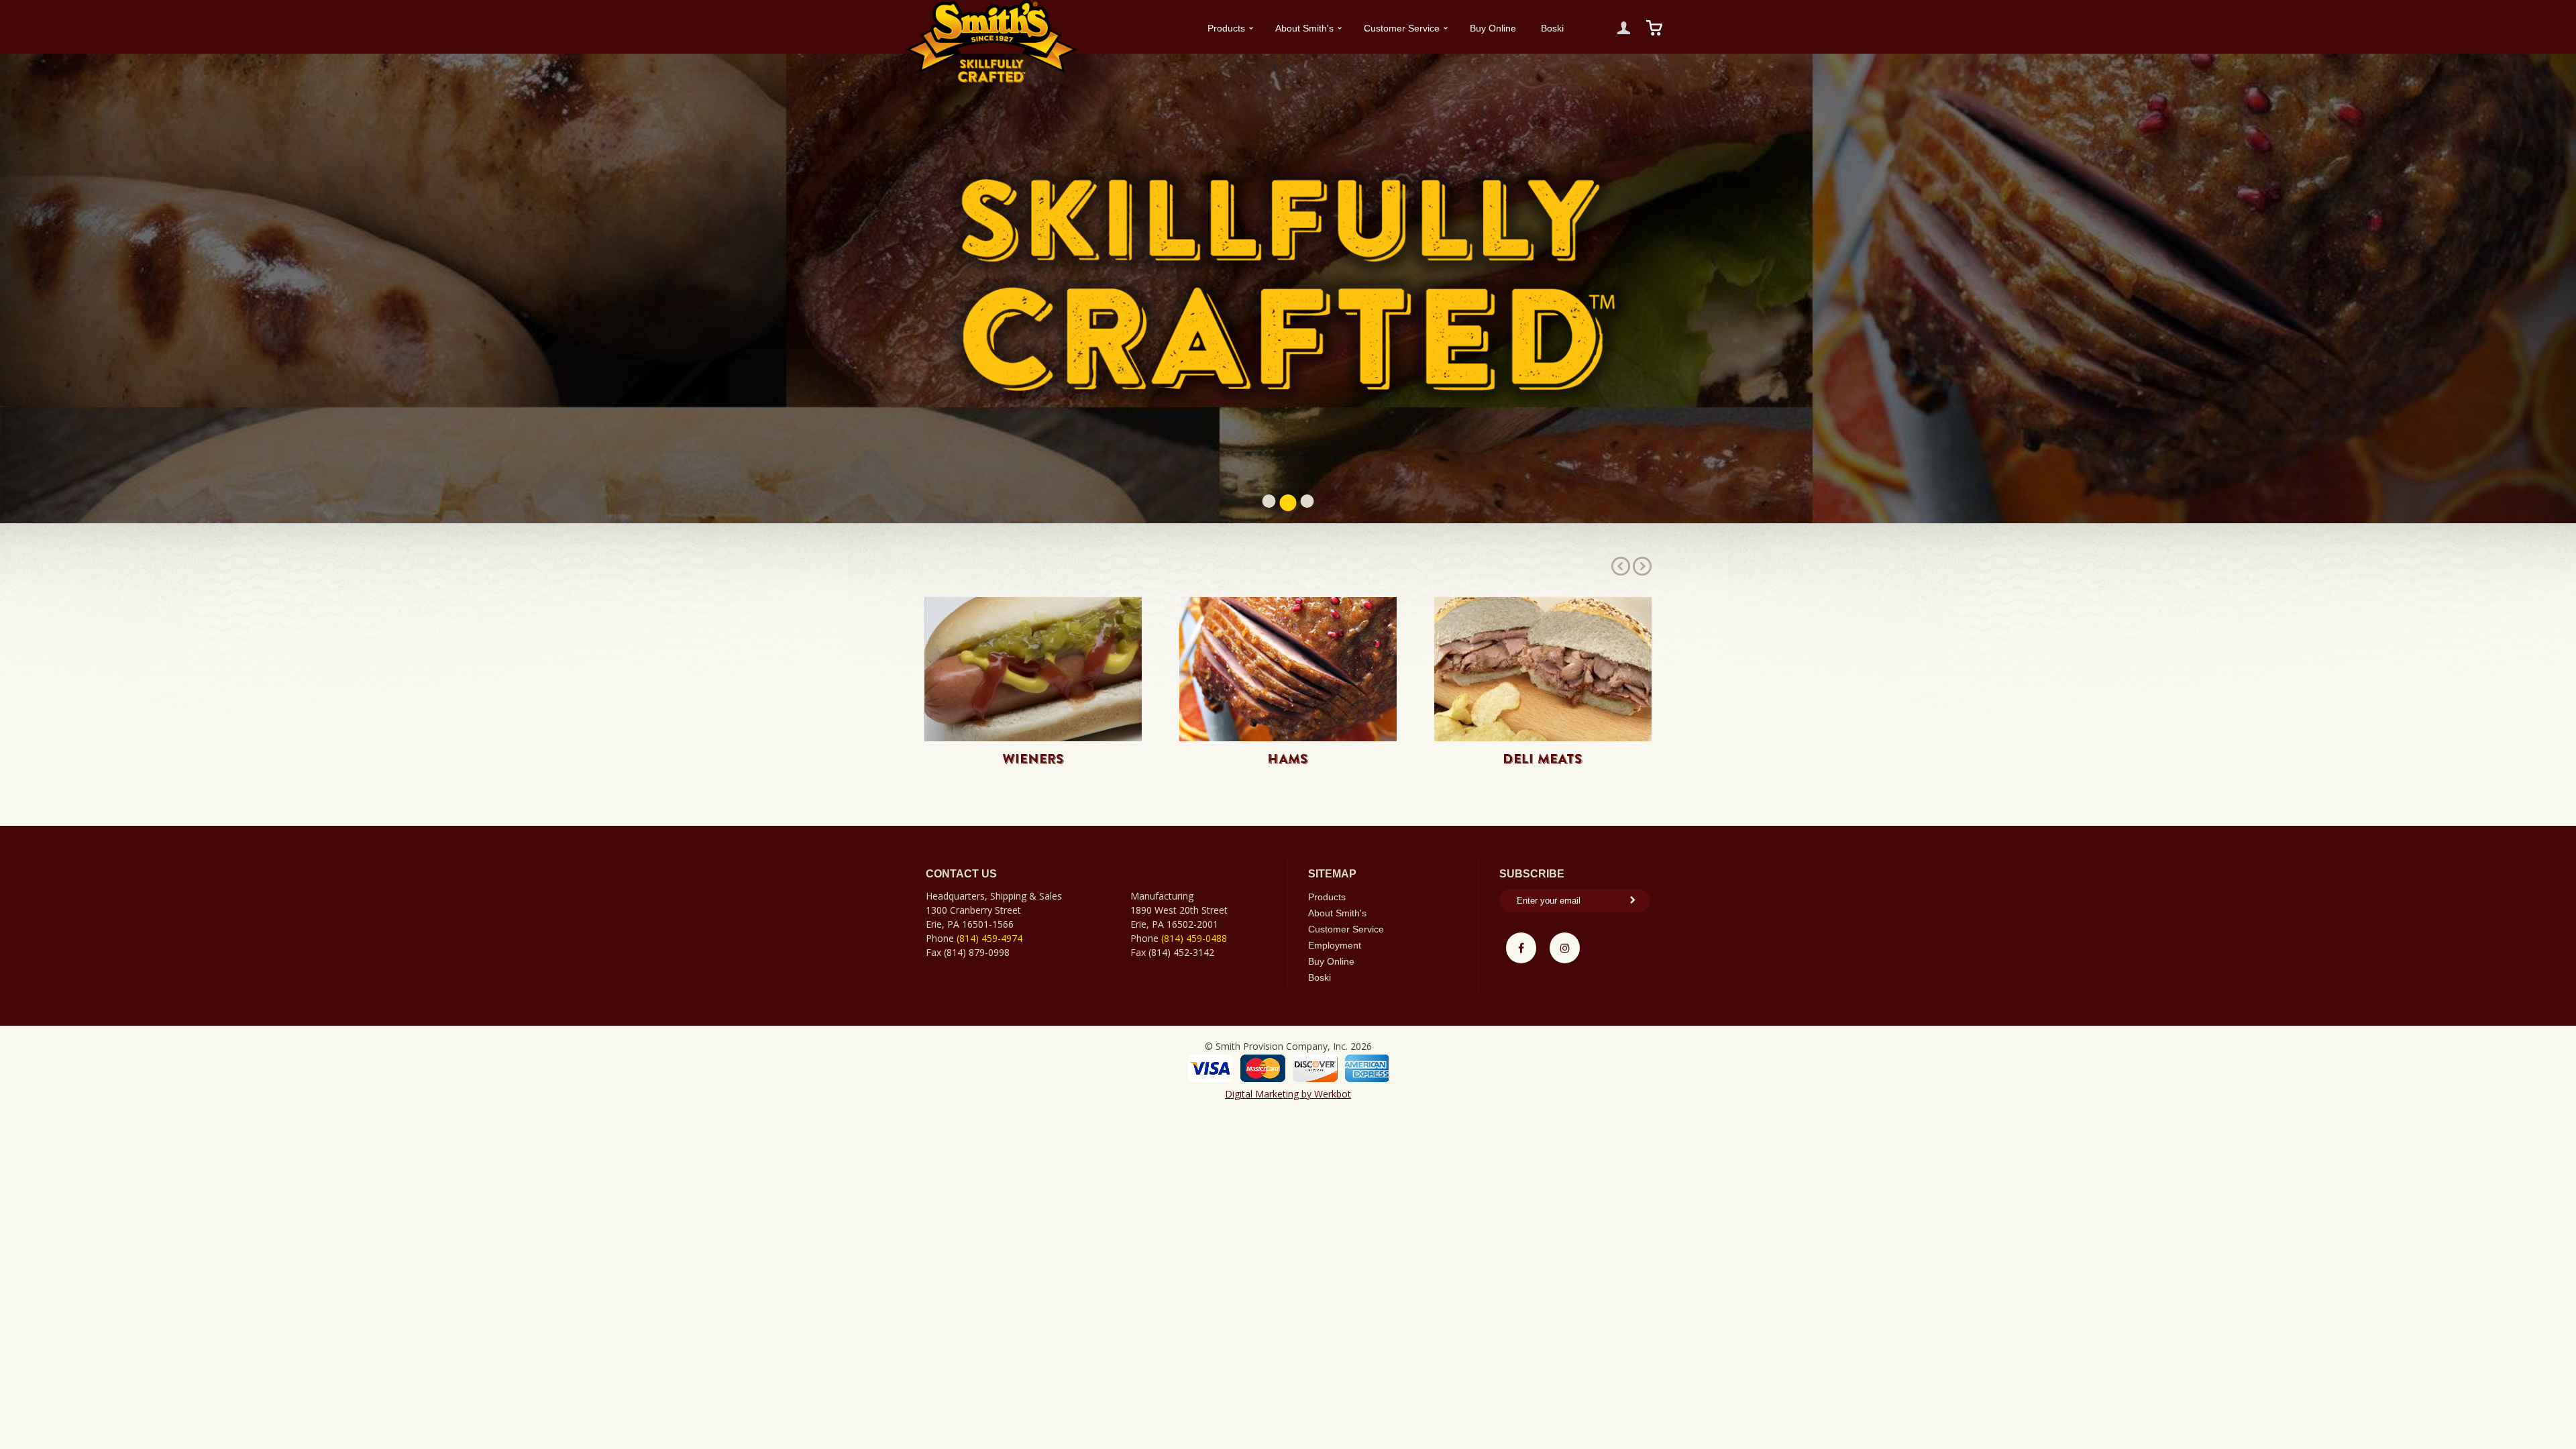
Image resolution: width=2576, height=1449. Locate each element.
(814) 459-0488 (1194, 938)
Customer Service (1402, 28)
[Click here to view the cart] (1655, 28)
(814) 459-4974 (989, 938)
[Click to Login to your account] (1624, 28)
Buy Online (1493, 28)
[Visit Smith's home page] (991, 41)
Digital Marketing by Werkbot (1288, 1094)
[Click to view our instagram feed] (1565, 948)
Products (1226, 28)
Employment (1335, 945)
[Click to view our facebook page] (1521, 948)
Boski (1552, 28)
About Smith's (1304, 28)
